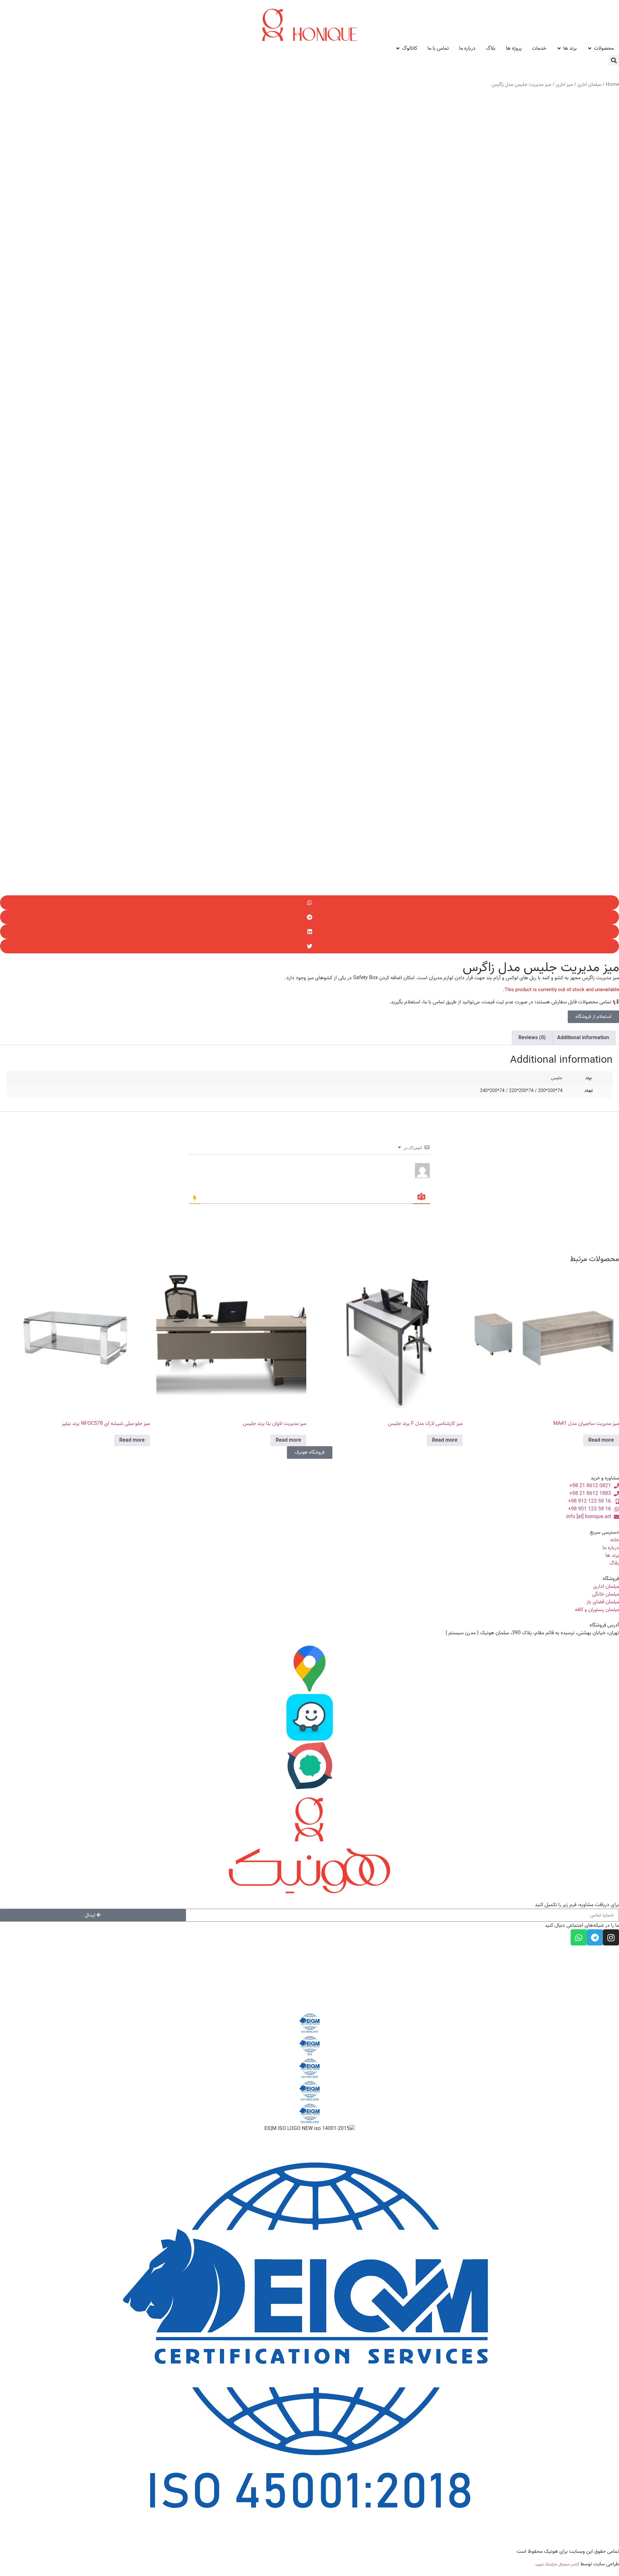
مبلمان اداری (589, 85)
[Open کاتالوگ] (398, 48)
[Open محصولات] (590, 48)
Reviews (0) (532, 1038)
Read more (601, 1440)
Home (612, 85)
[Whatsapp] (579, 1937)
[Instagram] (611, 1937)
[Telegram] (595, 1937)
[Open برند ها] (559, 48)
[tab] (583, 1038)
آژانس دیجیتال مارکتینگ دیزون (557, 2564)
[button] (614, 60)
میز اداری (564, 85)
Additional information (583, 1038)
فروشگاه (611, 1579)
